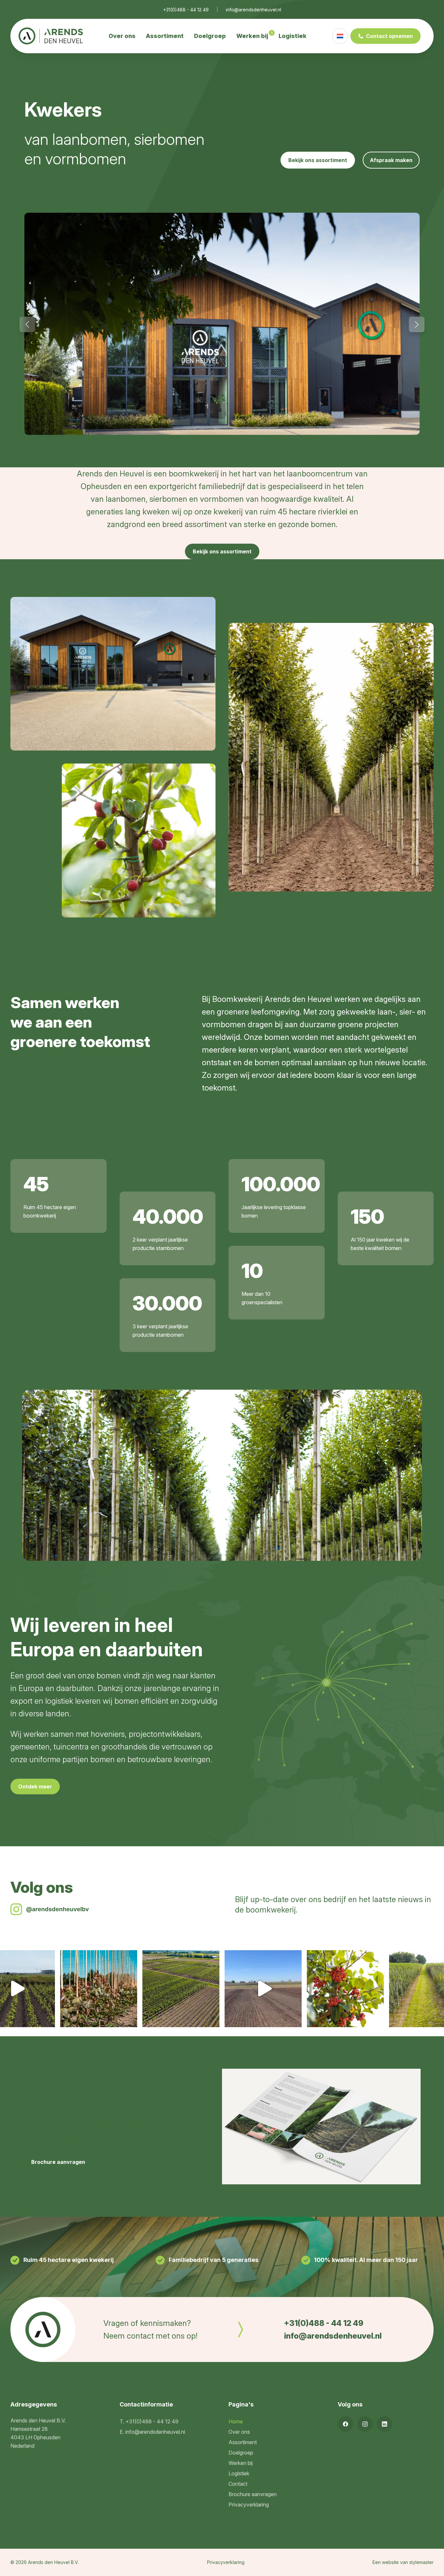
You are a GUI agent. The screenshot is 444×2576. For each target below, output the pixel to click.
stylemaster (421, 2562)
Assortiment (165, 36)
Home (236, 2421)
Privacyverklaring (249, 2505)
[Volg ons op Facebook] (346, 2424)
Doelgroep (210, 36)
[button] (27, 324)
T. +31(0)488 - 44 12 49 (149, 2421)
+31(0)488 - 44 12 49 (186, 10)
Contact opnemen (389, 36)
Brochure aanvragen (58, 2162)
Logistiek (293, 36)
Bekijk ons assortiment (318, 160)
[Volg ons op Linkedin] (385, 2424)
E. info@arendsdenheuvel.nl (152, 2432)
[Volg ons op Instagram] (365, 2424)
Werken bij (252, 36)
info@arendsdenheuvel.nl (254, 10)
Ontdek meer (35, 1787)
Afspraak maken (391, 160)
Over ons (122, 36)
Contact (238, 2484)
